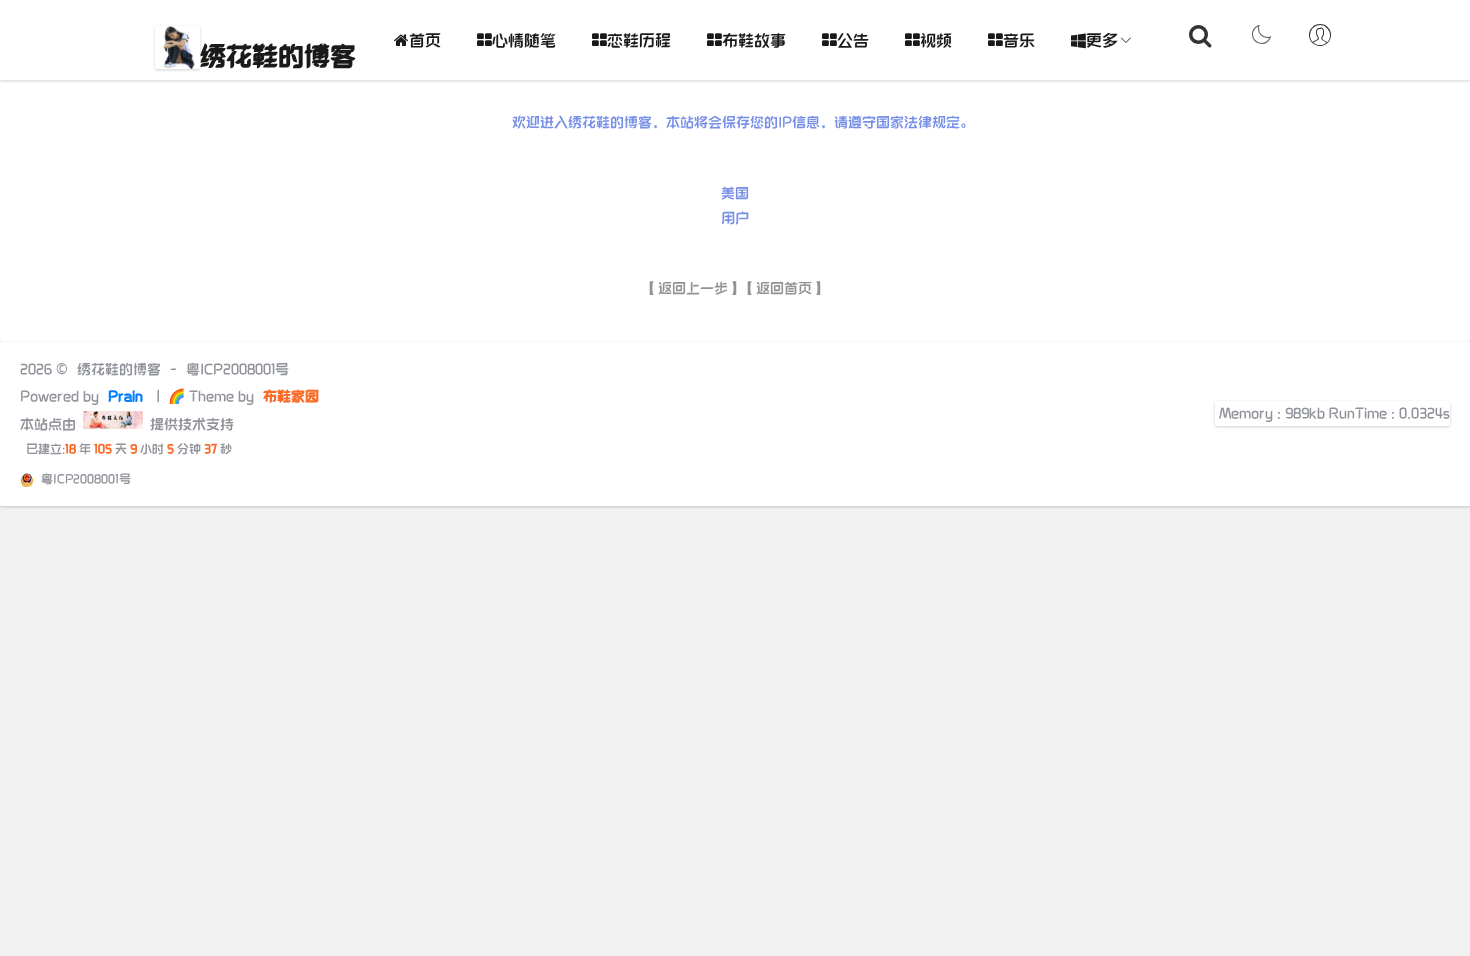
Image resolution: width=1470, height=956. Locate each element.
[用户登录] (1320, 40)
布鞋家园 (289, 396)
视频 (936, 41)
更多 (1102, 41)
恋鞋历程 (639, 41)
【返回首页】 (784, 288)
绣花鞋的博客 (278, 57)
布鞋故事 (754, 41)
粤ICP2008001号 (237, 369)
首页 (425, 41)
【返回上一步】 (693, 288)
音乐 (1019, 41)
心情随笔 (524, 41)
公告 (853, 41)
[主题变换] (1260, 40)
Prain (127, 396)
